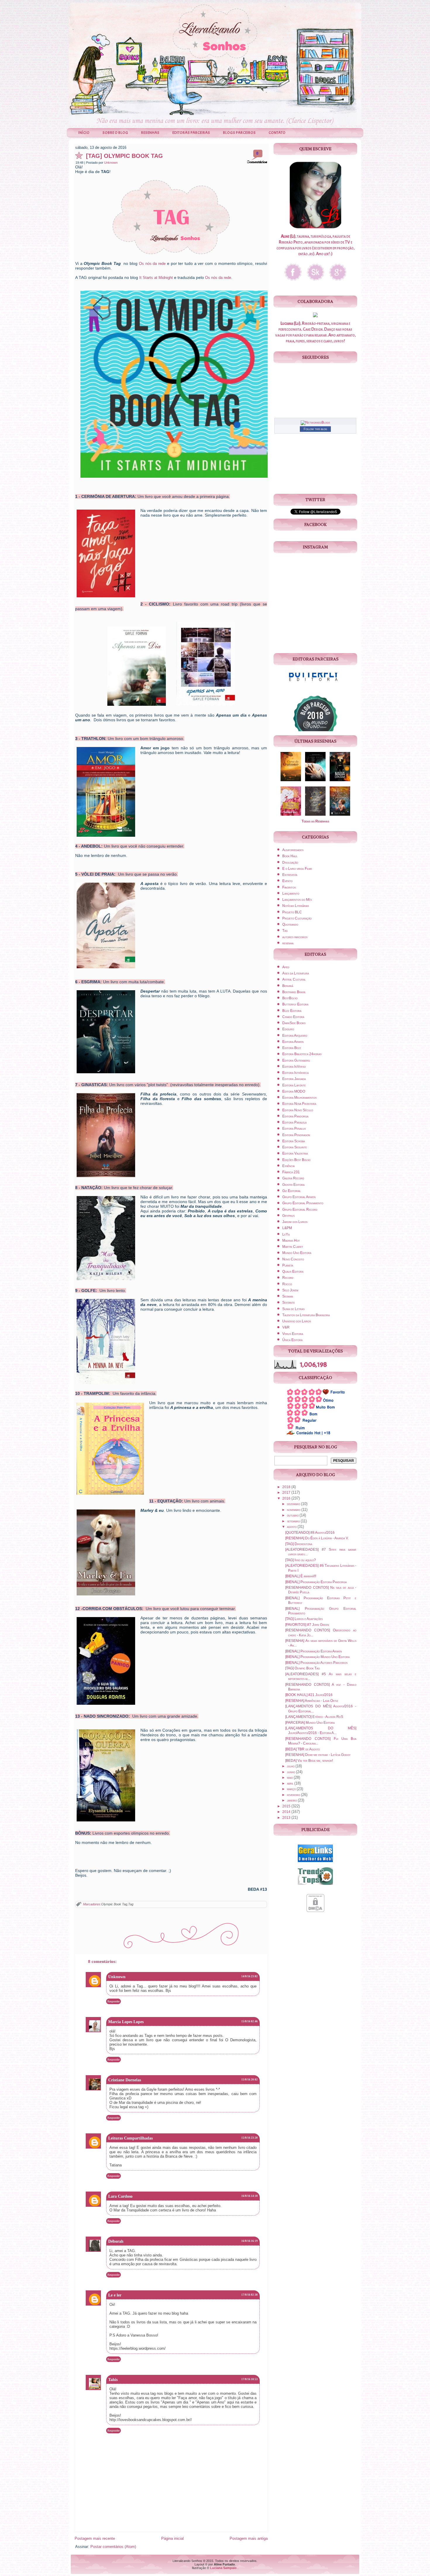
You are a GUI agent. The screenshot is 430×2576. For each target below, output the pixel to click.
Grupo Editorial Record (300, 1210)
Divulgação (290, 862)
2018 (287, 1487)
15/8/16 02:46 (250, 2021)
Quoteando (290, 924)
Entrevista (290, 875)
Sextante (289, 1302)
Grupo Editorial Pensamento (303, 1203)
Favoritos (289, 887)
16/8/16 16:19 (250, 2241)
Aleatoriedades (293, 850)
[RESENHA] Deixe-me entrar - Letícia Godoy (318, 1755)
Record (288, 1278)
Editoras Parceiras (191, 133)
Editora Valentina (295, 1153)
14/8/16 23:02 (250, 1976)
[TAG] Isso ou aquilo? (301, 1560)
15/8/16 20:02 (250, 2080)
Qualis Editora (293, 1271)
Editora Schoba (294, 1141)
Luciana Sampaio (223, 2568)
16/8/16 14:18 (250, 2196)
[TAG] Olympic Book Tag (124, 156)
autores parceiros (295, 937)
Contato (277, 133)
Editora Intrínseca (295, 1073)
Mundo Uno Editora (297, 1253)
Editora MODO (294, 1091)
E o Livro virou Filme (297, 869)
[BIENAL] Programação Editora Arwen (314, 1651)
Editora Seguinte (295, 1147)
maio (290, 1778)
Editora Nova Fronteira (299, 1104)
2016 (287, 1498)
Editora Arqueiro (295, 1036)
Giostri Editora (293, 1185)
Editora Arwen (293, 1042)
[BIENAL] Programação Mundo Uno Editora (317, 1657)
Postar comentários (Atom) (113, 2547)
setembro (294, 1521)
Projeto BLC (292, 912)
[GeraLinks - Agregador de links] (315, 1863)
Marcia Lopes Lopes (126, 2022)
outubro (293, 1515)
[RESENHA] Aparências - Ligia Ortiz (312, 1701)
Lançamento (291, 893)
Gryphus (288, 1216)
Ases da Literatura (296, 973)
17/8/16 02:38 (250, 2295)
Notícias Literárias (296, 906)
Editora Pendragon (296, 1135)
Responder (113, 2001)
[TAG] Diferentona (299, 1544)
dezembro (294, 1504)
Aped (286, 967)
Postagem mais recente (95, 2538)
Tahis (113, 2380)
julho (291, 1766)
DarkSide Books (294, 1023)
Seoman (288, 1296)
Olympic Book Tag (114, 1904)
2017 (287, 1493)
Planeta (288, 1265)
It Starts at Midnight (156, 278)
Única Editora (292, 1340)
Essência (288, 1166)
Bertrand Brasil (294, 992)
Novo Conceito (293, 1259)
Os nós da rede (152, 264)
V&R (286, 1327)
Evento (287, 881)
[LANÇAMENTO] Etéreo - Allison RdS (314, 1717)
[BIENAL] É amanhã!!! (301, 1576)
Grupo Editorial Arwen (299, 1197)
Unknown (111, 163)
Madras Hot (291, 1240)
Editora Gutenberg (296, 1060)
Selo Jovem (290, 1290)
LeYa (286, 1234)
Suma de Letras (293, 1309)
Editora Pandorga (295, 1116)
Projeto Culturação (297, 918)
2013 (287, 1818)
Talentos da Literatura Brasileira (306, 1315)
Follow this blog (315, 429)
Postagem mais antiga (249, 2538)
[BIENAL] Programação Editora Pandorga (316, 1582)
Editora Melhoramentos (299, 1098)
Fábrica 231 (291, 1172)
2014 (287, 1812)
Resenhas (150, 133)
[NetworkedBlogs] (315, 422)
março (292, 1789)
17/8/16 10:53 (250, 2379)
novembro (294, 1510)
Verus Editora (293, 1334)
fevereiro (294, 1795)
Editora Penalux (294, 1129)
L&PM (287, 1228)
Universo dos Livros (297, 1321)
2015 (287, 1806)
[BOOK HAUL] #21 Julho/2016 (309, 1695)
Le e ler (115, 2295)
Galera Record (293, 1178)
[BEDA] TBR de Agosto (302, 1749)
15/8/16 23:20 (250, 2138)
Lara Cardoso (120, 2196)
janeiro (292, 1800)
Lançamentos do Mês (297, 900)
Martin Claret (293, 1247)
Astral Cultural (294, 979)
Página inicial (172, 2538)
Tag (131, 1904)
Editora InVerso (294, 1067)
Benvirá (288, 986)
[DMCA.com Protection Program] (315, 1913)
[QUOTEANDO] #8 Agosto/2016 (310, 1533)
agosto (292, 1527)
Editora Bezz (292, 1048)
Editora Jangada (294, 1079)
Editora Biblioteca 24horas (302, 1054)
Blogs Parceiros (239, 133)
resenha (288, 943)
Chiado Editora (293, 1017)
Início (84, 133)
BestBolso (290, 998)
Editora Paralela (294, 1122)
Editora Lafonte (294, 1085)
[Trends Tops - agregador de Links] (315, 1886)
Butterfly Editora (295, 1004)
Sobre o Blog (115, 133)
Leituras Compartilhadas (130, 2138)
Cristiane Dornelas (125, 2080)
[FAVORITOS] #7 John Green (307, 1625)
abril (291, 1783)
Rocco (287, 1284)
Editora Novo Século (298, 1110)
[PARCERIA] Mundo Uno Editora (310, 1723)
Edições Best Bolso (296, 1160)
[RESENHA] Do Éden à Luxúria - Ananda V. (317, 1538)
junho (291, 1772)
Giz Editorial (291, 1191)
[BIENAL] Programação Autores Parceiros (316, 1663)
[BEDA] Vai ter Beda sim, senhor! (309, 1761)
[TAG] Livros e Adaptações (304, 1619)
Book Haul (290, 856)
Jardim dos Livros (295, 1222)
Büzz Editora (292, 1011)
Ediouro (288, 1029)
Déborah (116, 2241)
